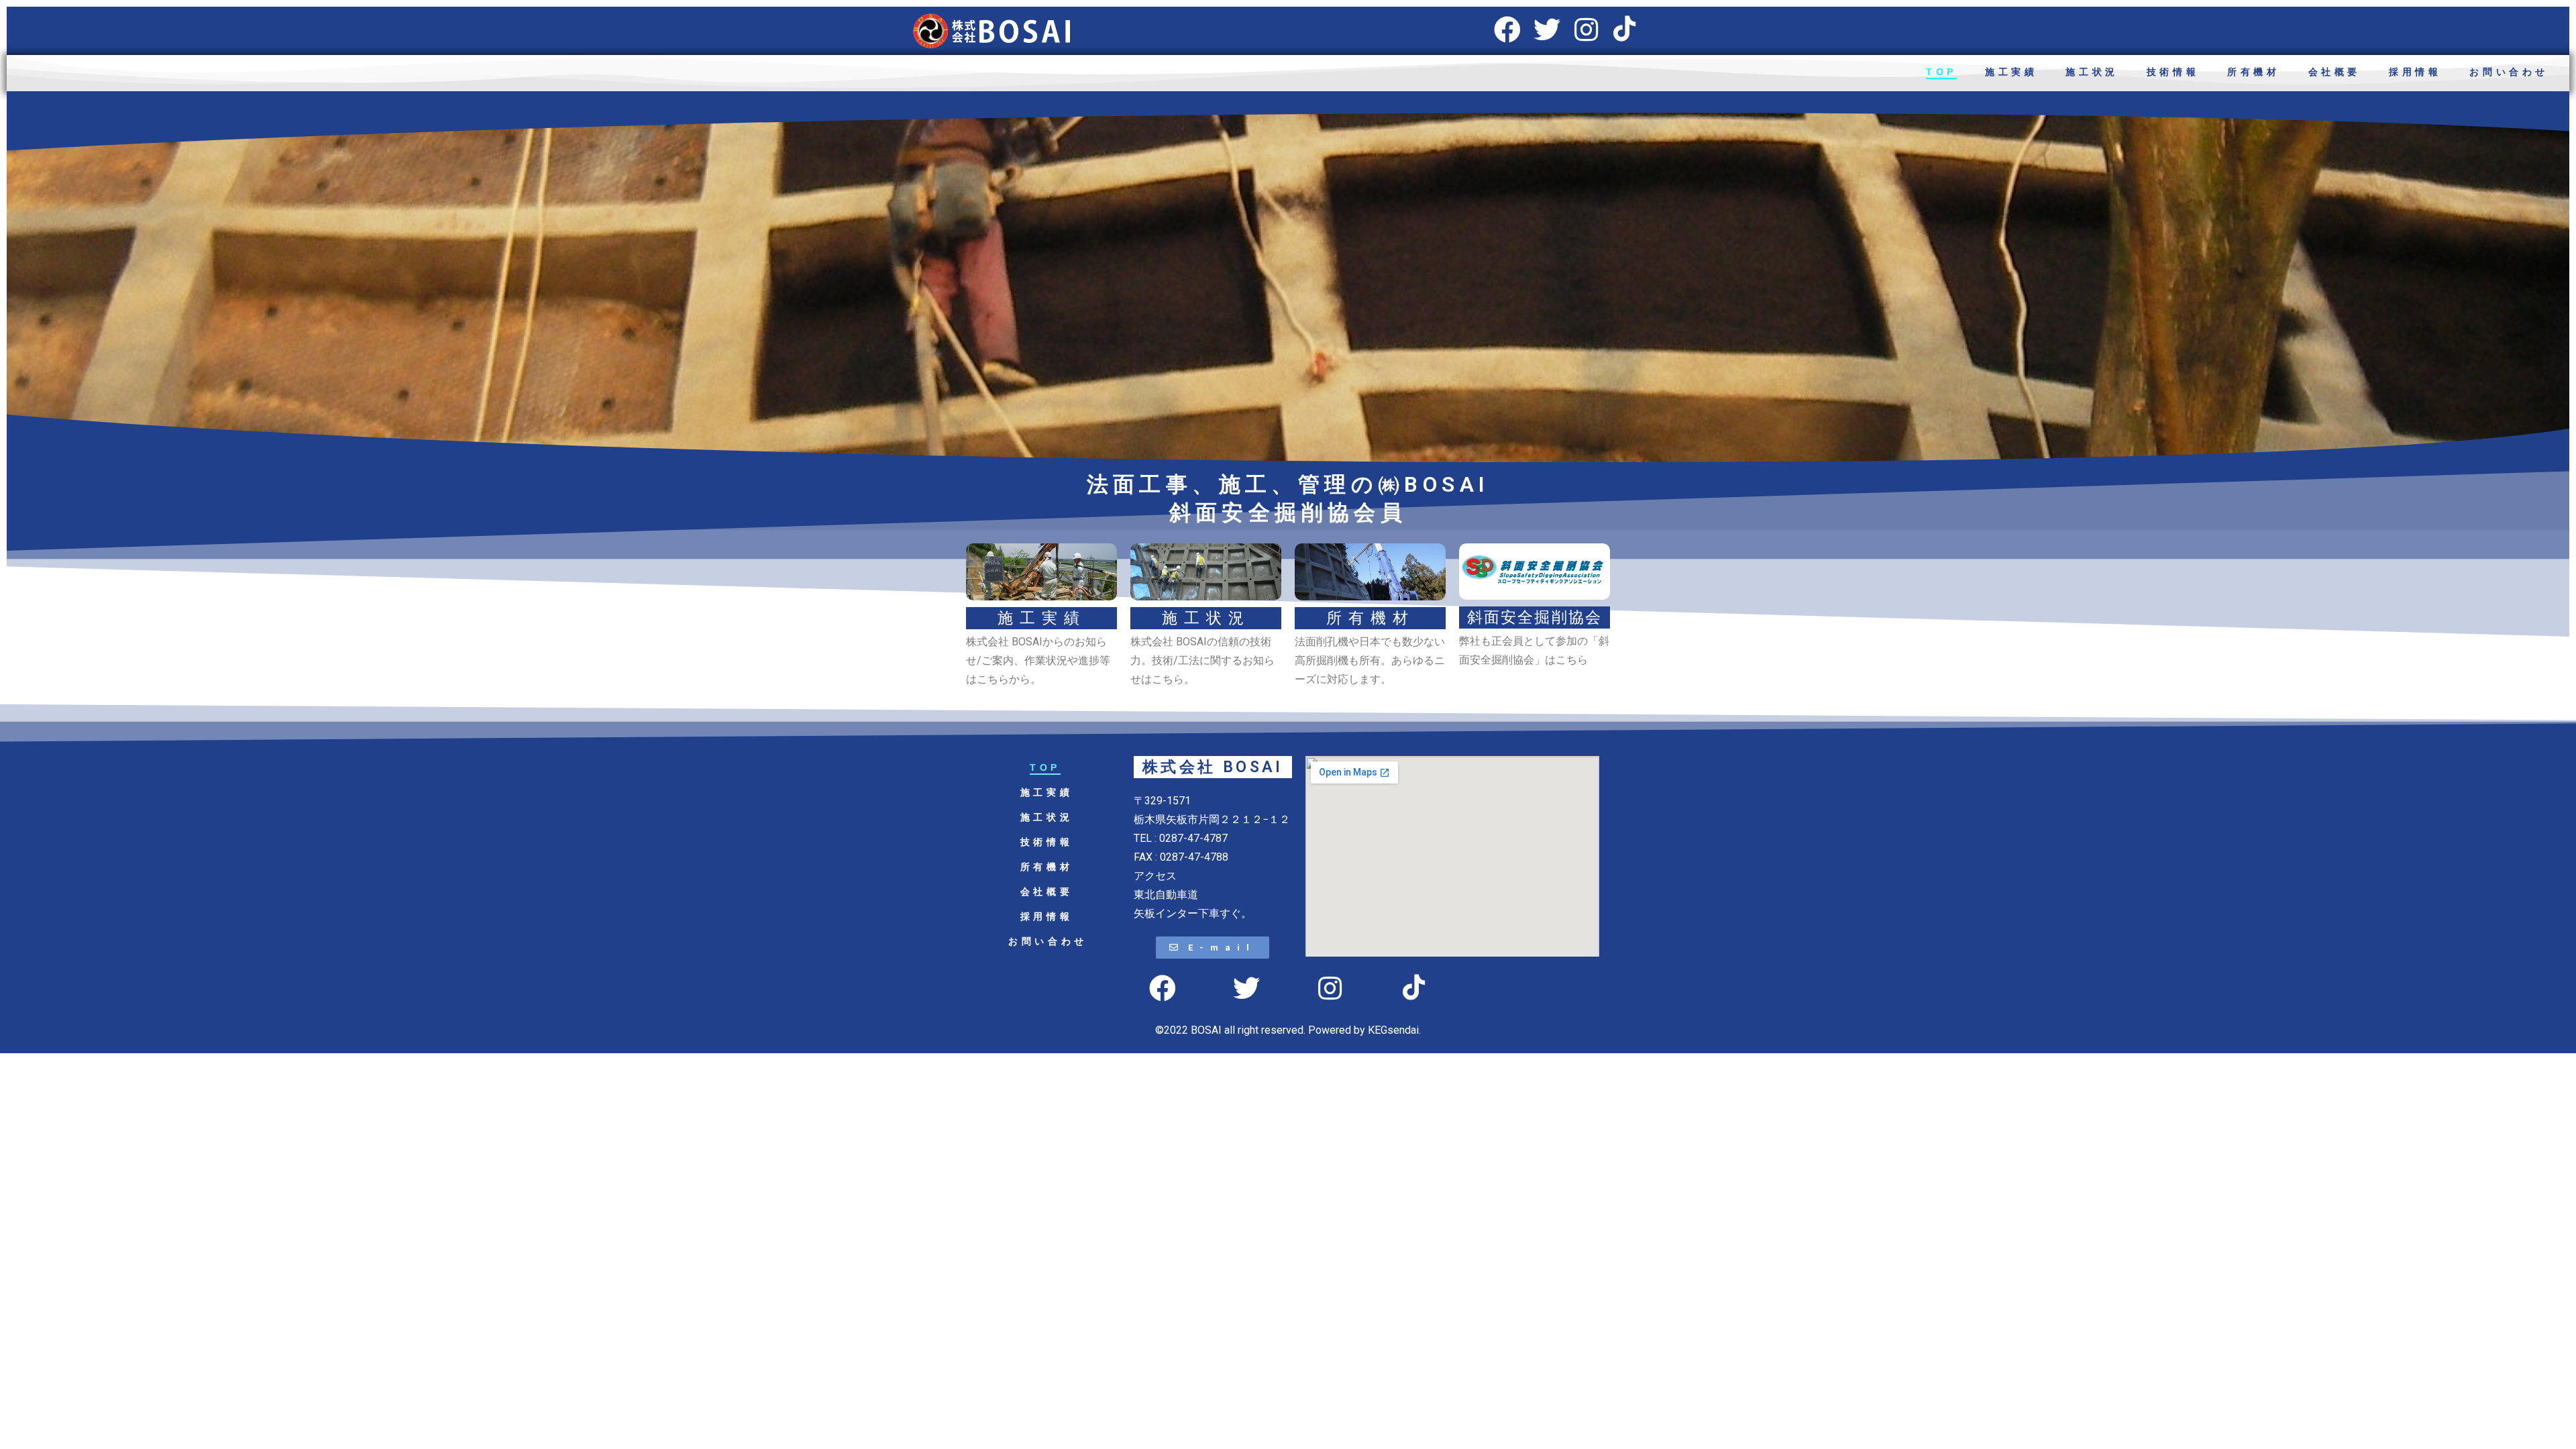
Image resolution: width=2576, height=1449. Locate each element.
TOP (1941, 72)
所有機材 (2253, 72)
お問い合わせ (2509, 72)
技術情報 (2173, 72)
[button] (1213, 948)
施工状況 (2092, 72)
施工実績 (2011, 72)
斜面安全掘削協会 (1535, 618)
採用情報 (2415, 72)
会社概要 (2334, 72)
